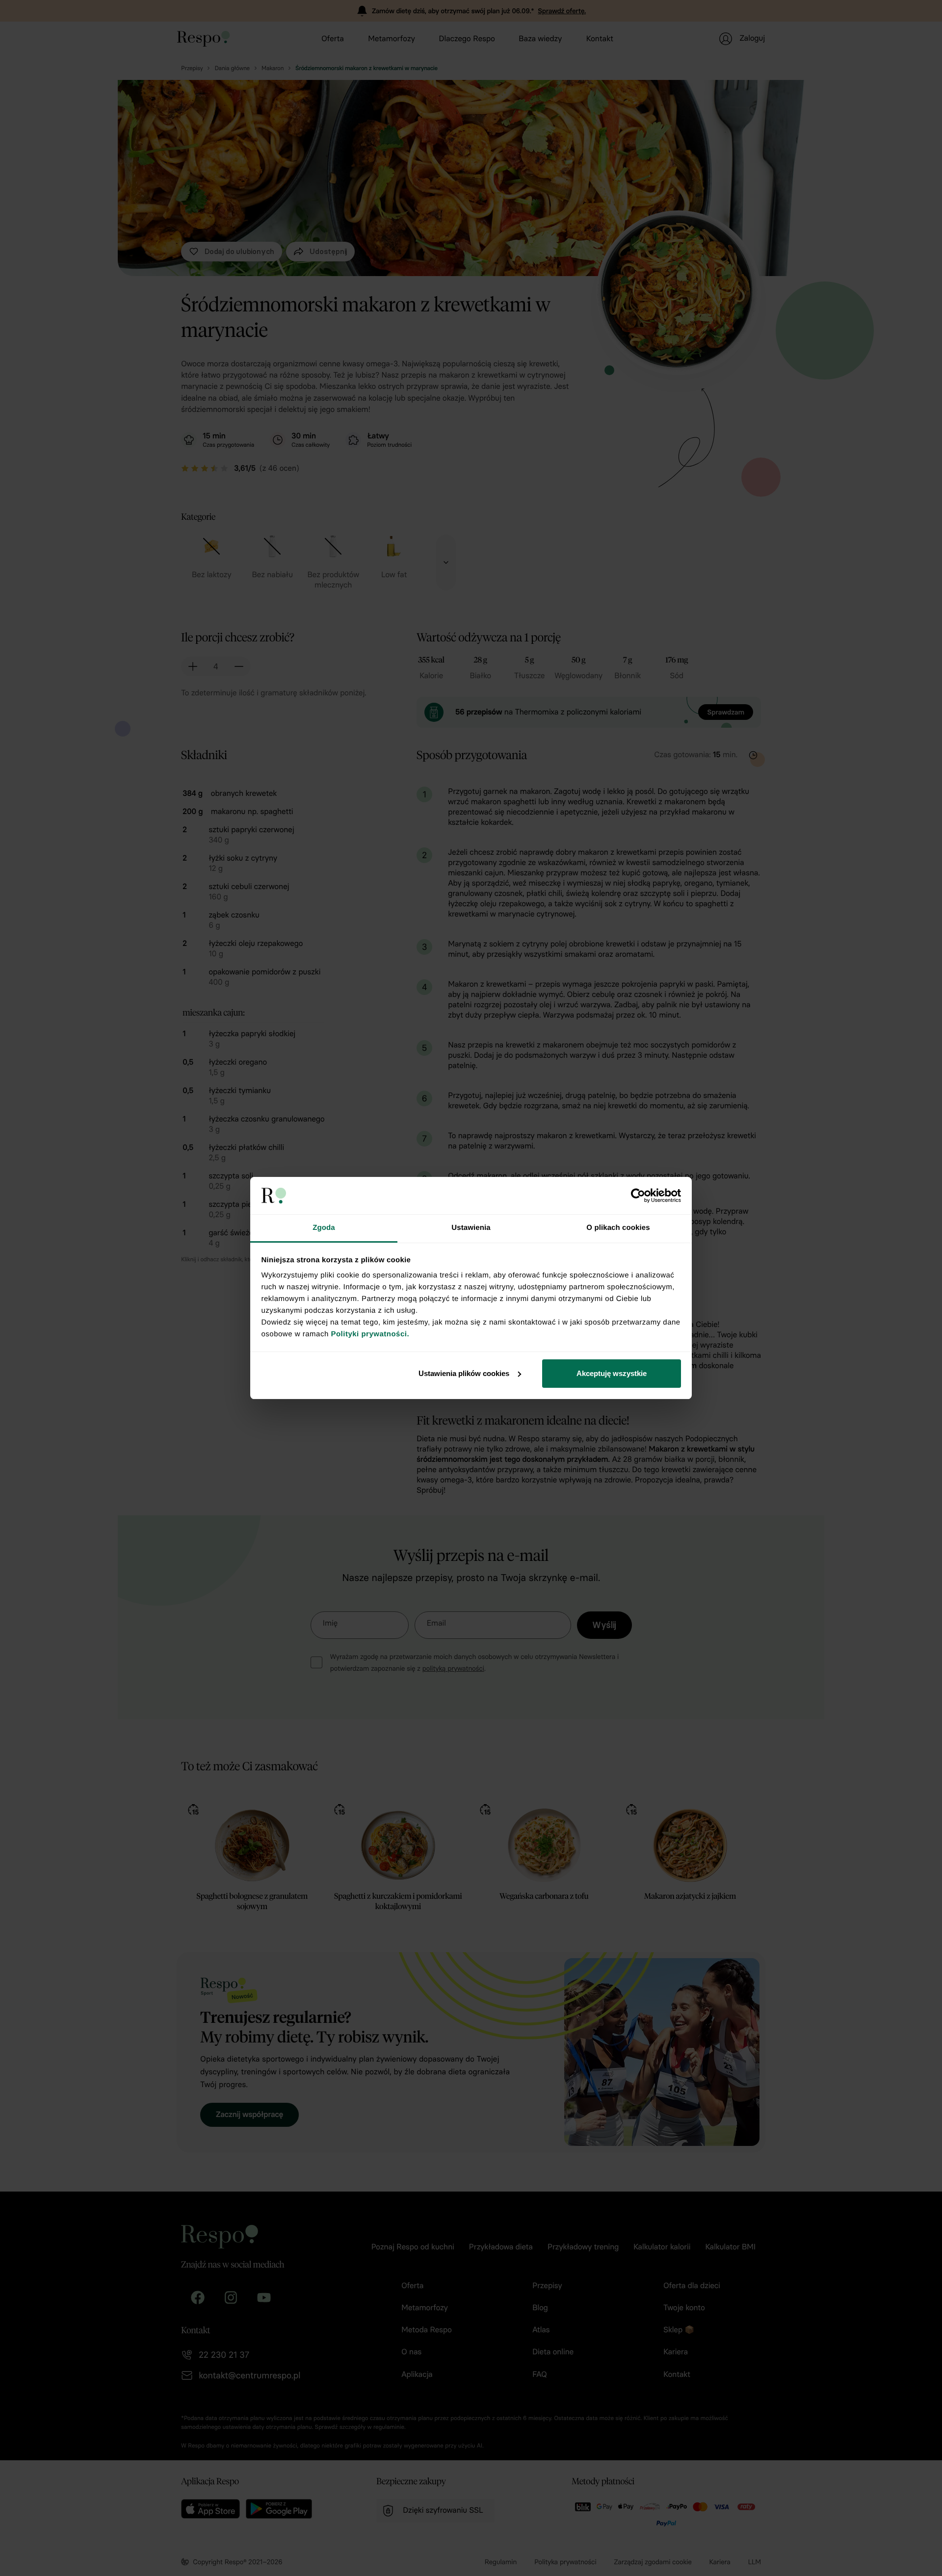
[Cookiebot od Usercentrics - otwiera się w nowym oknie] (638, 1196)
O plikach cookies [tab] (618, 1228)
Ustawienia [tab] (471, 1228)
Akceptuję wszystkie (612, 1373)
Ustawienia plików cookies (464, 1373)
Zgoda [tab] (324, 1228)
